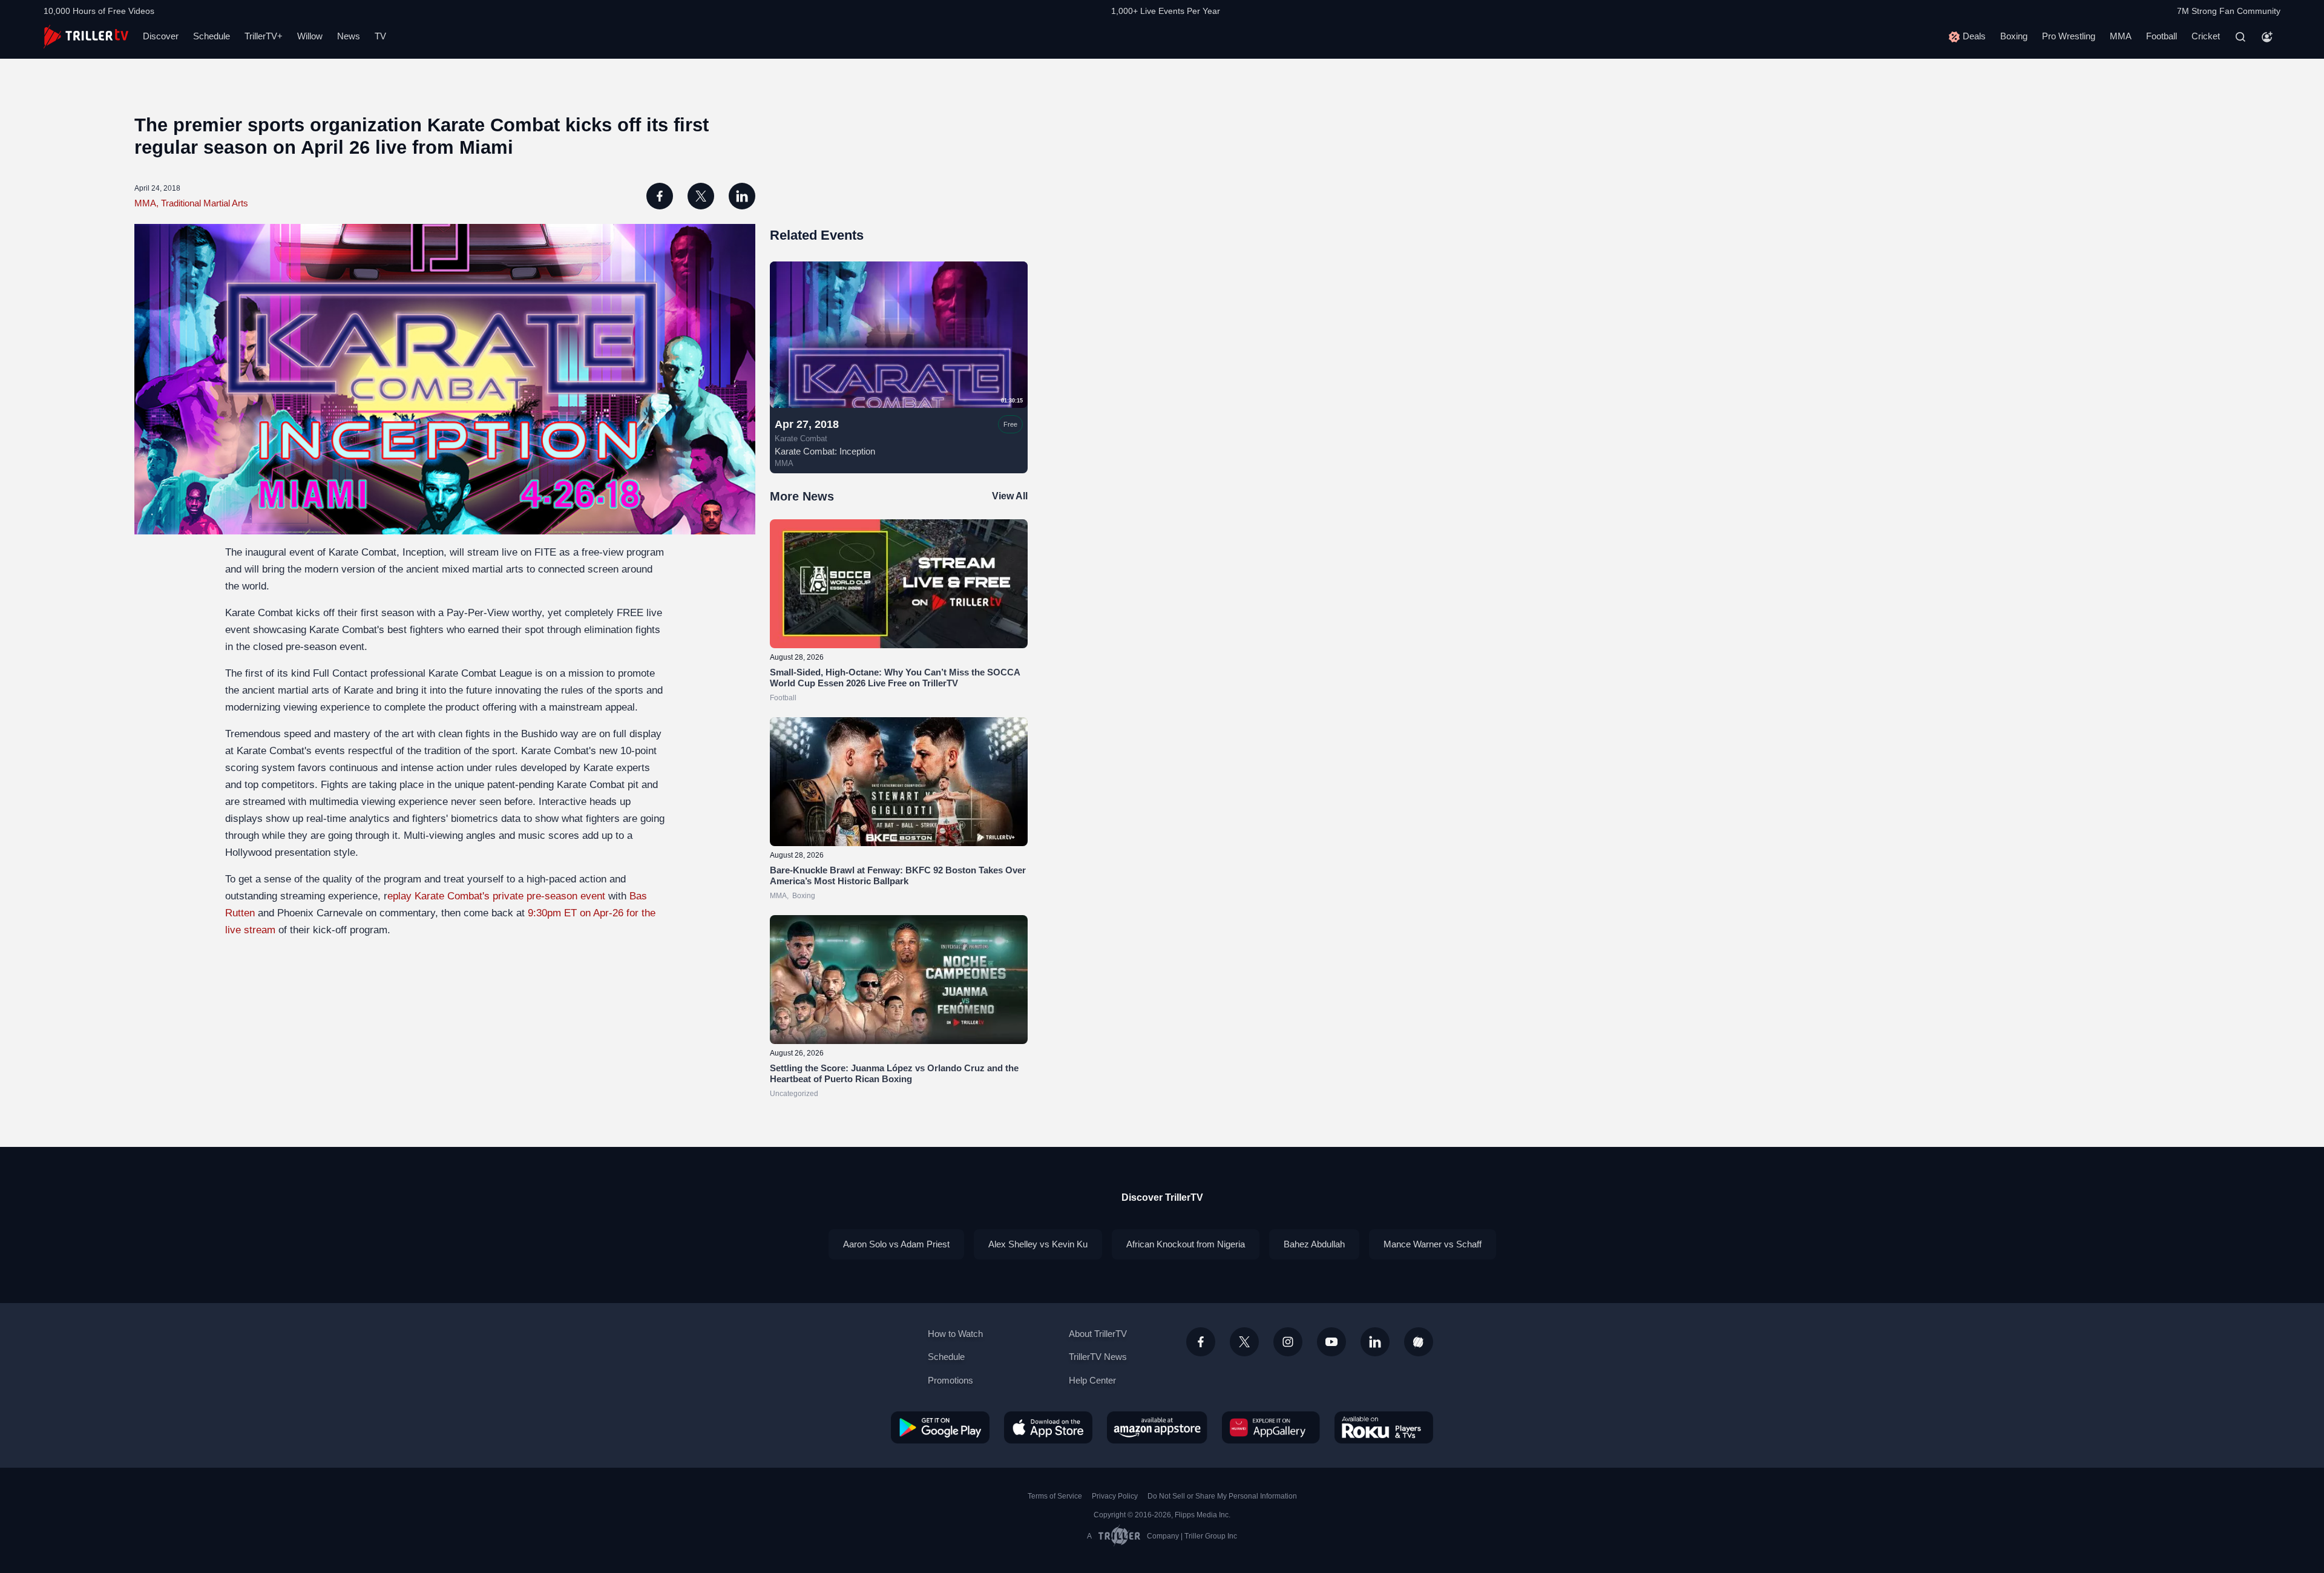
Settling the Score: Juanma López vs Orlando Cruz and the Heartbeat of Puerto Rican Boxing (894, 1073)
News (349, 36)
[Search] (2240, 37)
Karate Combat (801, 439)
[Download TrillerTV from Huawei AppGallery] (1271, 1427)
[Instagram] (1288, 1342)
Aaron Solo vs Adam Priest (896, 1244)
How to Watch (955, 1334)
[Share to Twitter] (701, 196)
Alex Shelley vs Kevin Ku (1038, 1244)
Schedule (212, 36)
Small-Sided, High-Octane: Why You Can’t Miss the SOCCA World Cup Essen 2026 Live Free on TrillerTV (895, 678)
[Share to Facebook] (660, 196)
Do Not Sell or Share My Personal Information (1222, 1496)
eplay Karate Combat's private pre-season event (496, 896)
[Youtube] (1331, 1342)
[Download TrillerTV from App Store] (1048, 1427)
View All (1010, 496)
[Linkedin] (1375, 1342)
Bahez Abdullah (1314, 1244)
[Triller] (1419, 1342)
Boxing (2014, 36)
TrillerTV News (1098, 1357)
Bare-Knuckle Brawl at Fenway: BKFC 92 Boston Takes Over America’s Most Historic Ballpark (898, 875)
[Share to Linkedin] (742, 196)
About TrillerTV (1098, 1334)
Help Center (1092, 1380)
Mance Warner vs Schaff (1433, 1244)
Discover (161, 36)
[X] (1244, 1342)
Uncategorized (794, 1094)
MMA (2121, 36)
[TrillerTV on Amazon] (1157, 1427)
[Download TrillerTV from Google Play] (940, 1427)
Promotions (950, 1380)
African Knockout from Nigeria (1186, 1244)
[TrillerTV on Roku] (1384, 1427)
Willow (310, 36)
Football (2162, 36)
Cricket (2206, 36)
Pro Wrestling (2069, 36)
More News (802, 496)
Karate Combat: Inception (825, 451)
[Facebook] (1201, 1342)
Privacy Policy (1115, 1496)
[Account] (2267, 37)
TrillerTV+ (264, 36)
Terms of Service (1055, 1496)
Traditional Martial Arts (205, 203)
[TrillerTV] (86, 37)
